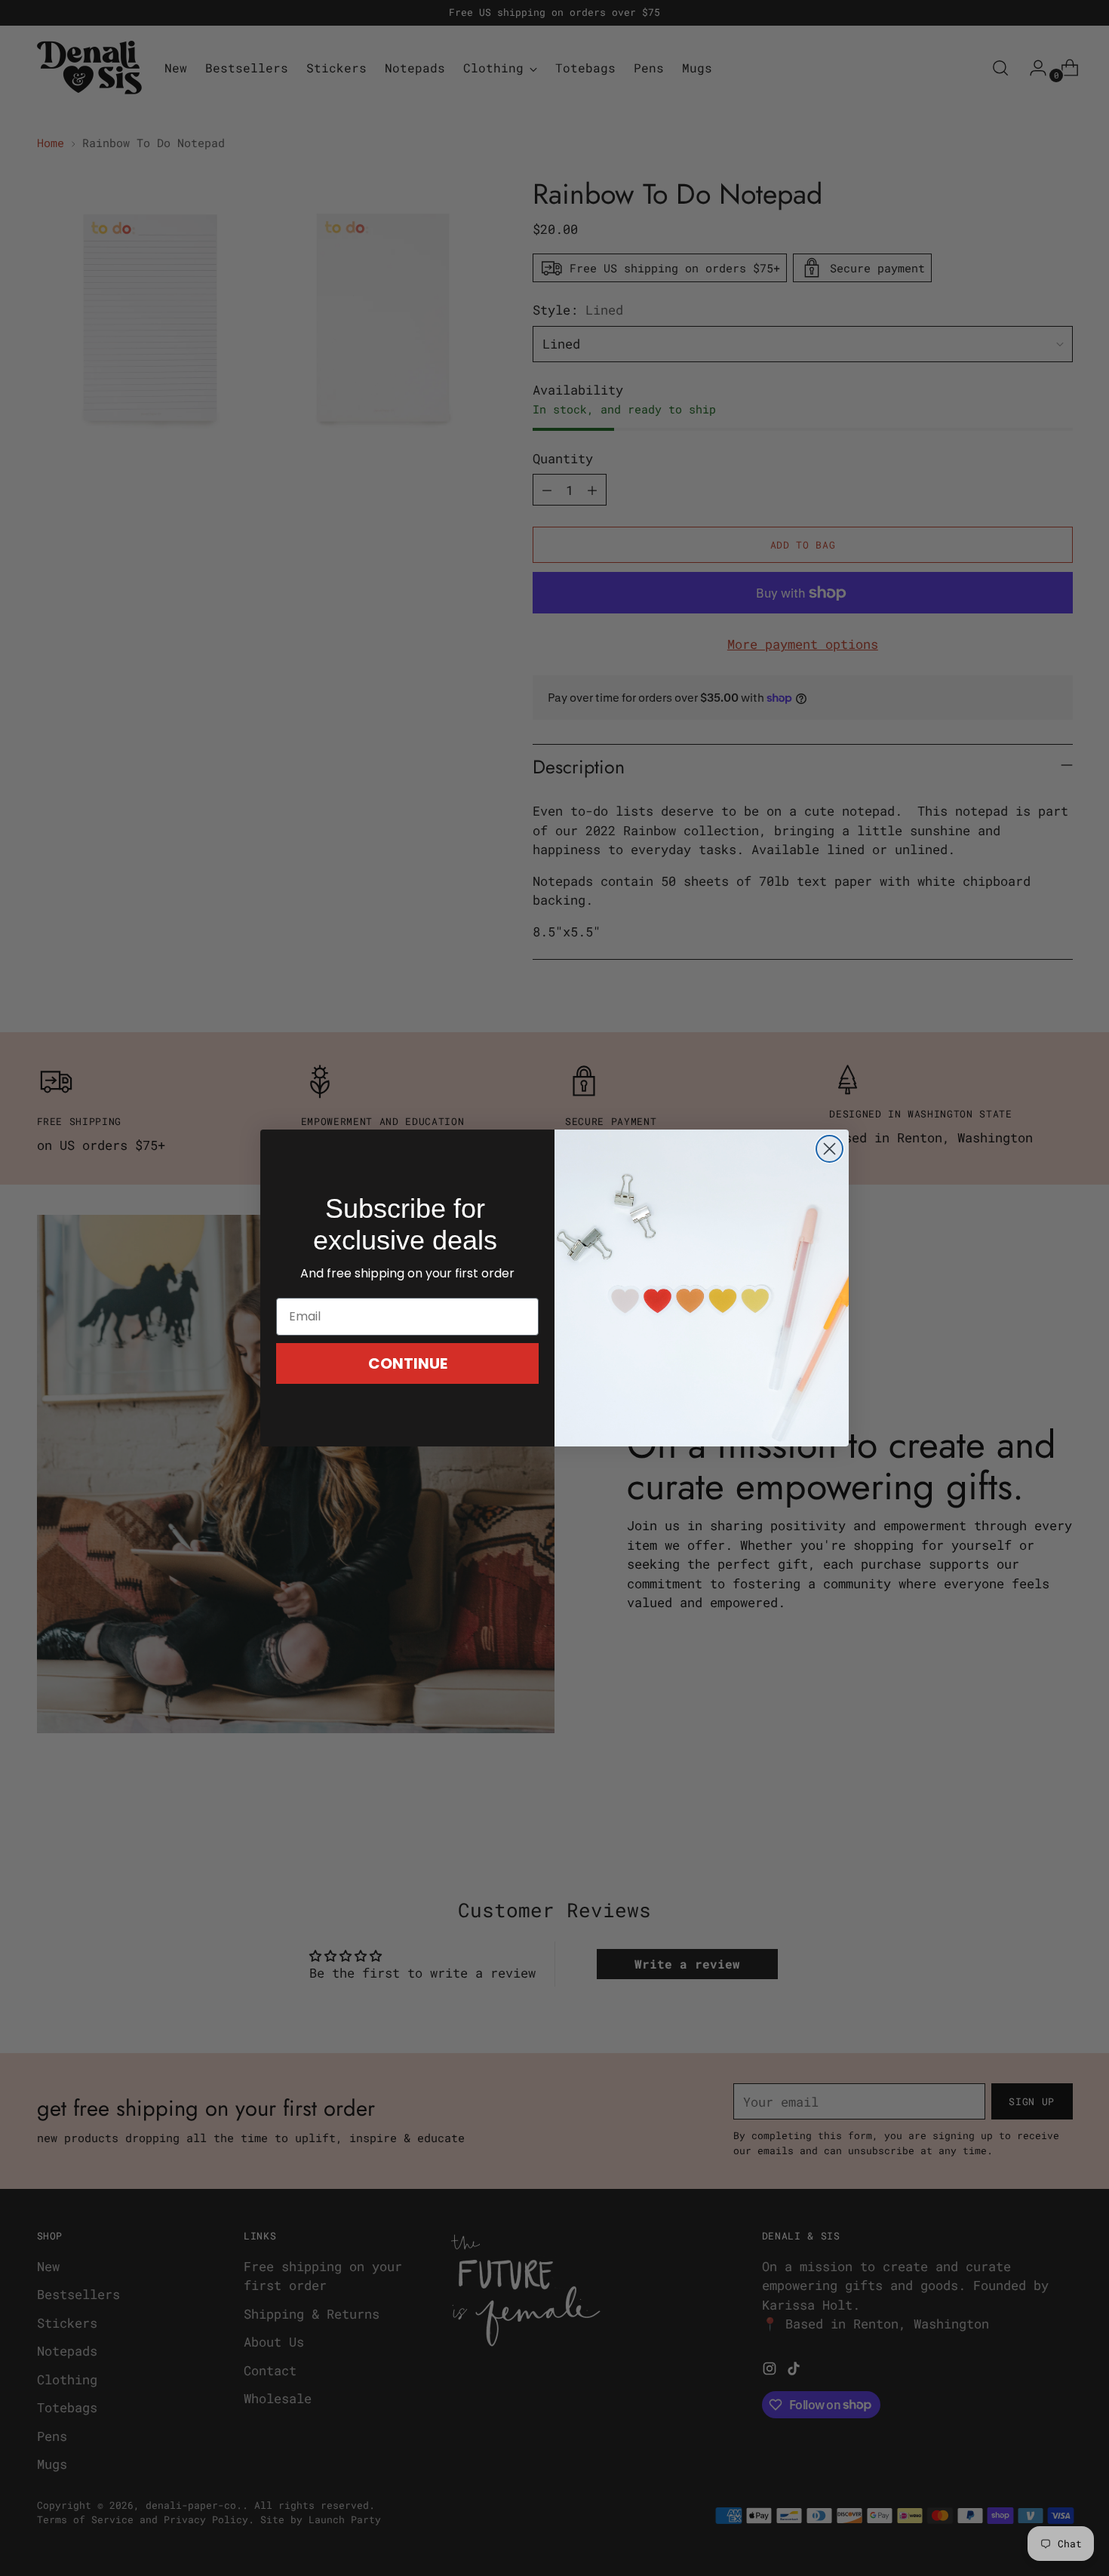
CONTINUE (408, 1363)
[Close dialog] (829, 1149)
